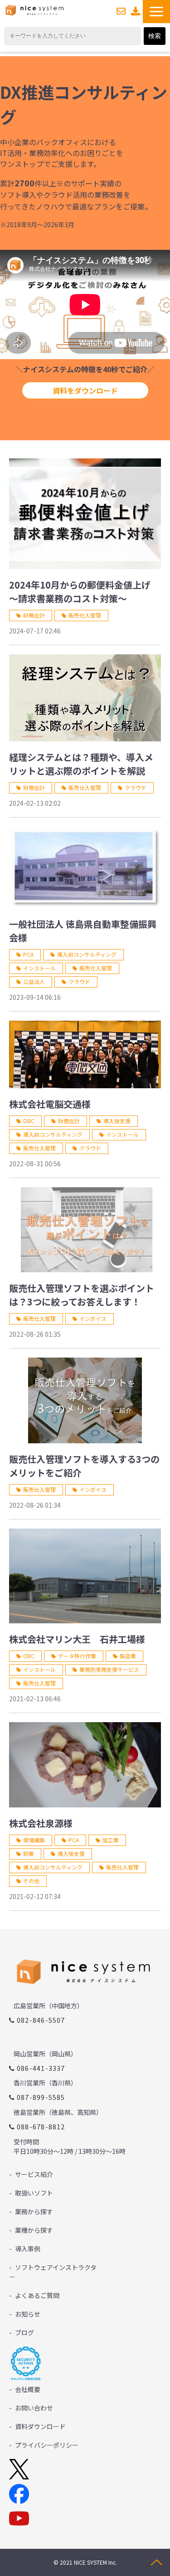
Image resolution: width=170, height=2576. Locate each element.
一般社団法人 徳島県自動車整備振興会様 (83, 931)
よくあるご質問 (37, 2295)
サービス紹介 (34, 2174)
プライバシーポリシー (47, 2445)
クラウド (136, 787)
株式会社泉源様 (41, 1823)
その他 (31, 1881)
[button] (156, 12)
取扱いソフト (34, 2193)
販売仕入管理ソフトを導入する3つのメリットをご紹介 (84, 1466)
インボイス (93, 1318)
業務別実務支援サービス (109, 1669)
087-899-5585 (41, 2097)
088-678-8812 (41, 2126)
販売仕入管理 (85, 615)
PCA (28, 954)
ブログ (24, 2333)
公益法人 (34, 981)
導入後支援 (117, 1121)
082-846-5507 (41, 2020)
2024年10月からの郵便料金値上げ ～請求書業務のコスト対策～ (80, 592)
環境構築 (34, 1840)
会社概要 (28, 2389)
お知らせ (28, 2314)
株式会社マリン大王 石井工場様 (77, 1639)
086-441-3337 (41, 2068)
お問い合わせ (121, 11)
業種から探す (34, 2230)
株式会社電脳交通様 (50, 1104)
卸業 (29, 1853)
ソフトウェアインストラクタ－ (53, 2272)
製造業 (128, 1656)
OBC (29, 1121)
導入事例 (28, 2249)
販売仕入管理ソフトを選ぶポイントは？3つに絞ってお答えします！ (82, 1295)
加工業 (111, 1840)
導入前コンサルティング (87, 954)
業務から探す (34, 2211)
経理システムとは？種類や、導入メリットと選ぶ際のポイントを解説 (81, 764)
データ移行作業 (77, 1656)
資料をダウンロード (85, 390)
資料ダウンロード (136, 11)
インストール (39, 968)
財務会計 (34, 615)
